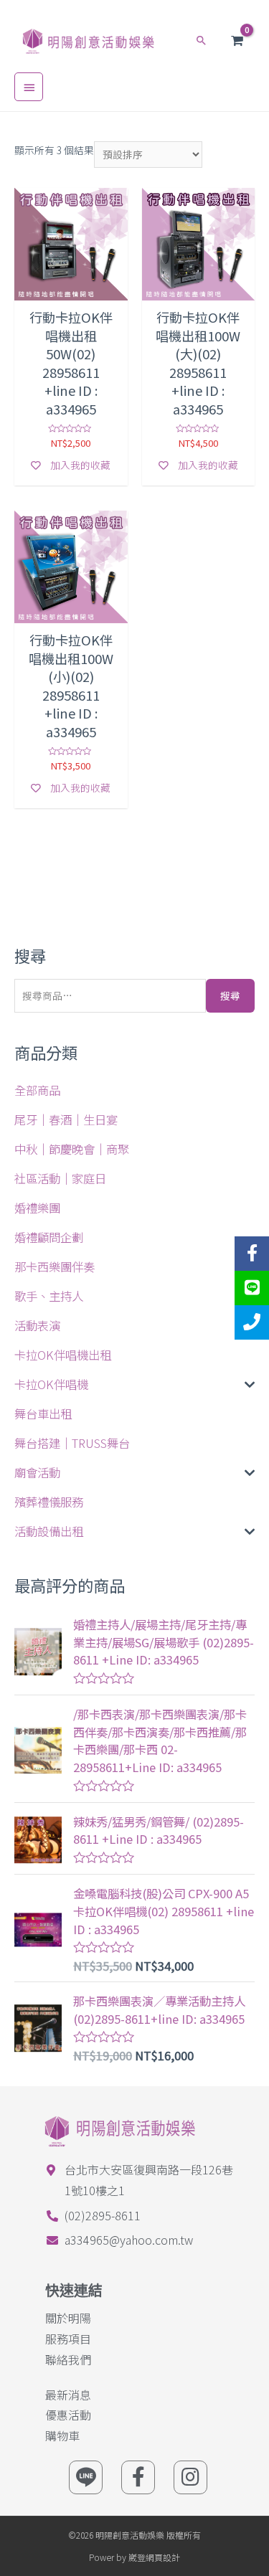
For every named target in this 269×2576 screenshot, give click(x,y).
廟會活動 (37, 1472)
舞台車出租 (43, 1414)
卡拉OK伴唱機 (51, 1384)
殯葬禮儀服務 (49, 1502)
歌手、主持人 (49, 1296)
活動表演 (37, 1325)
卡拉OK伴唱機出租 (63, 1355)
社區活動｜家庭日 (60, 1178)
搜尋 (230, 995)
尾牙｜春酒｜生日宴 (66, 1119)
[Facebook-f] (138, 2477)
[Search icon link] (202, 40)
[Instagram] (190, 2477)
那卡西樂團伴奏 (55, 1266)
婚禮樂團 (37, 1208)
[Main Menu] (29, 87)
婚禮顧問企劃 (49, 1237)
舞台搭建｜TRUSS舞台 (72, 1443)
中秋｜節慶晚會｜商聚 (72, 1149)
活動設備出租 (49, 1531)
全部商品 (37, 1090)
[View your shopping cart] (237, 41)
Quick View (71, 290)
